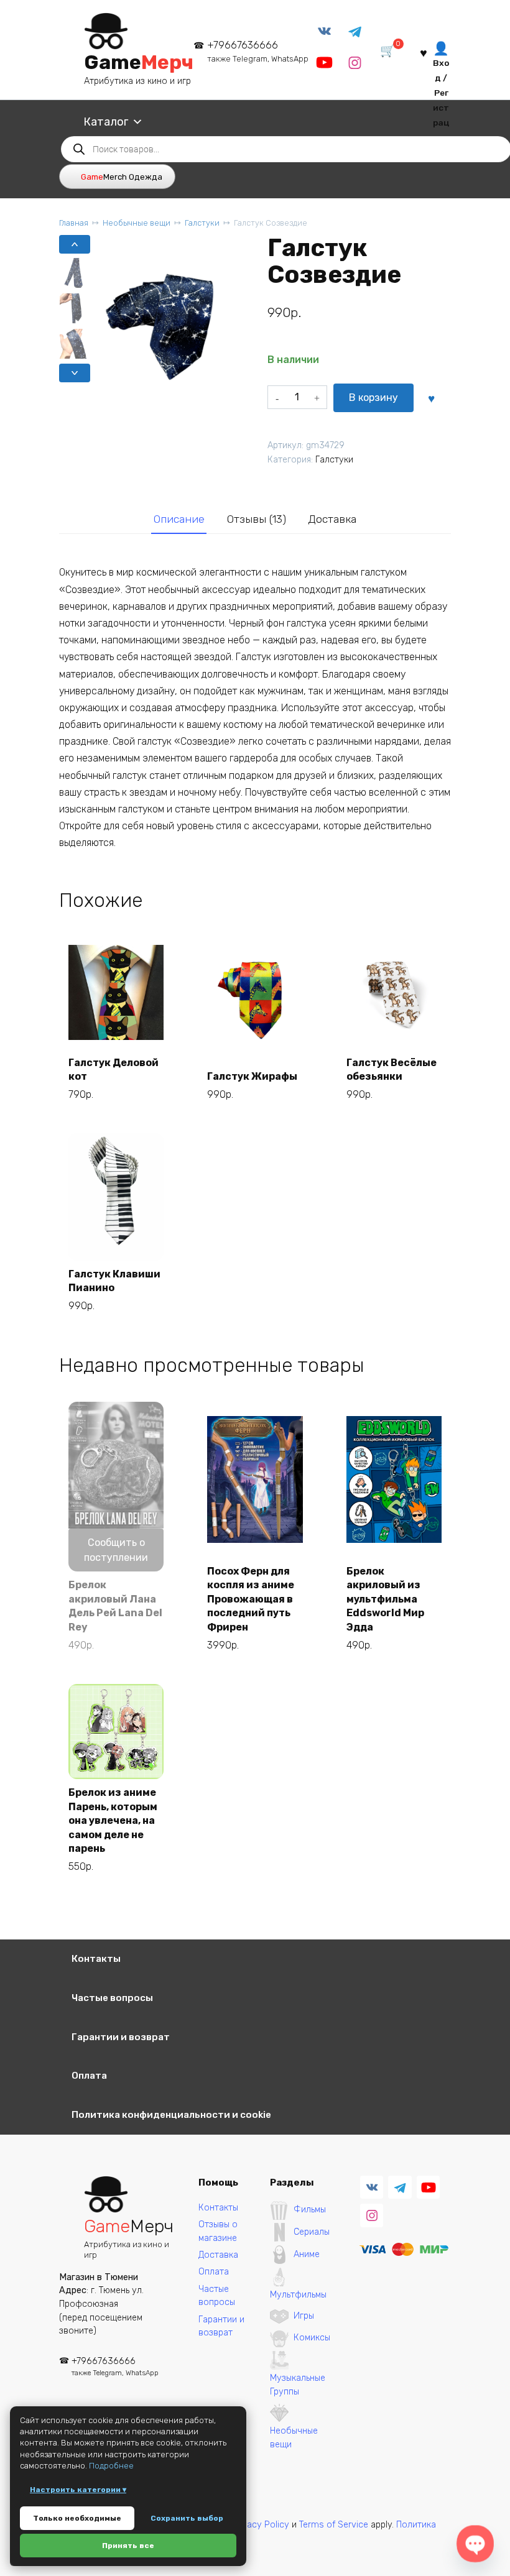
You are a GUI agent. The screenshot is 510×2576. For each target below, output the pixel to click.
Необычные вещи (137, 223)
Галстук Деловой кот (114, 1069)
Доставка (332, 519)
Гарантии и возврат (121, 2037)
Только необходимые (77, 2518)
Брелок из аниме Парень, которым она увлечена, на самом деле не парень (113, 1820)
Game (139, 62)
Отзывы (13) (257, 519)
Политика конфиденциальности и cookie (171, 2115)
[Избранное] (424, 52)
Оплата (89, 2076)
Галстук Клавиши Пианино (114, 1281)
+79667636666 (258, 51)
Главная (74, 223)
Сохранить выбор (187, 2518)
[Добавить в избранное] (432, 398)
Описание (179, 519)
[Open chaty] (475, 2544)
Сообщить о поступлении (116, 1550)
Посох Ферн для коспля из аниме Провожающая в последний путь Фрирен (251, 1599)
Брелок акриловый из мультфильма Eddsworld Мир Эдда (385, 1599)
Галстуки (202, 223)
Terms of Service (334, 2525)
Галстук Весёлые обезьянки (392, 1069)
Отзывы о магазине (218, 2231)
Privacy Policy (260, 2525)
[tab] (179, 519)
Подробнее (111, 2466)
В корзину (373, 398)
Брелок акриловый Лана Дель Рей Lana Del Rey (115, 1606)
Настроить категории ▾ (78, 2490)
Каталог (106, 122)
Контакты (96, 1959)
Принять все (128, 2546)
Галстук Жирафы (252, 1076)
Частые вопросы (112, 1998)
